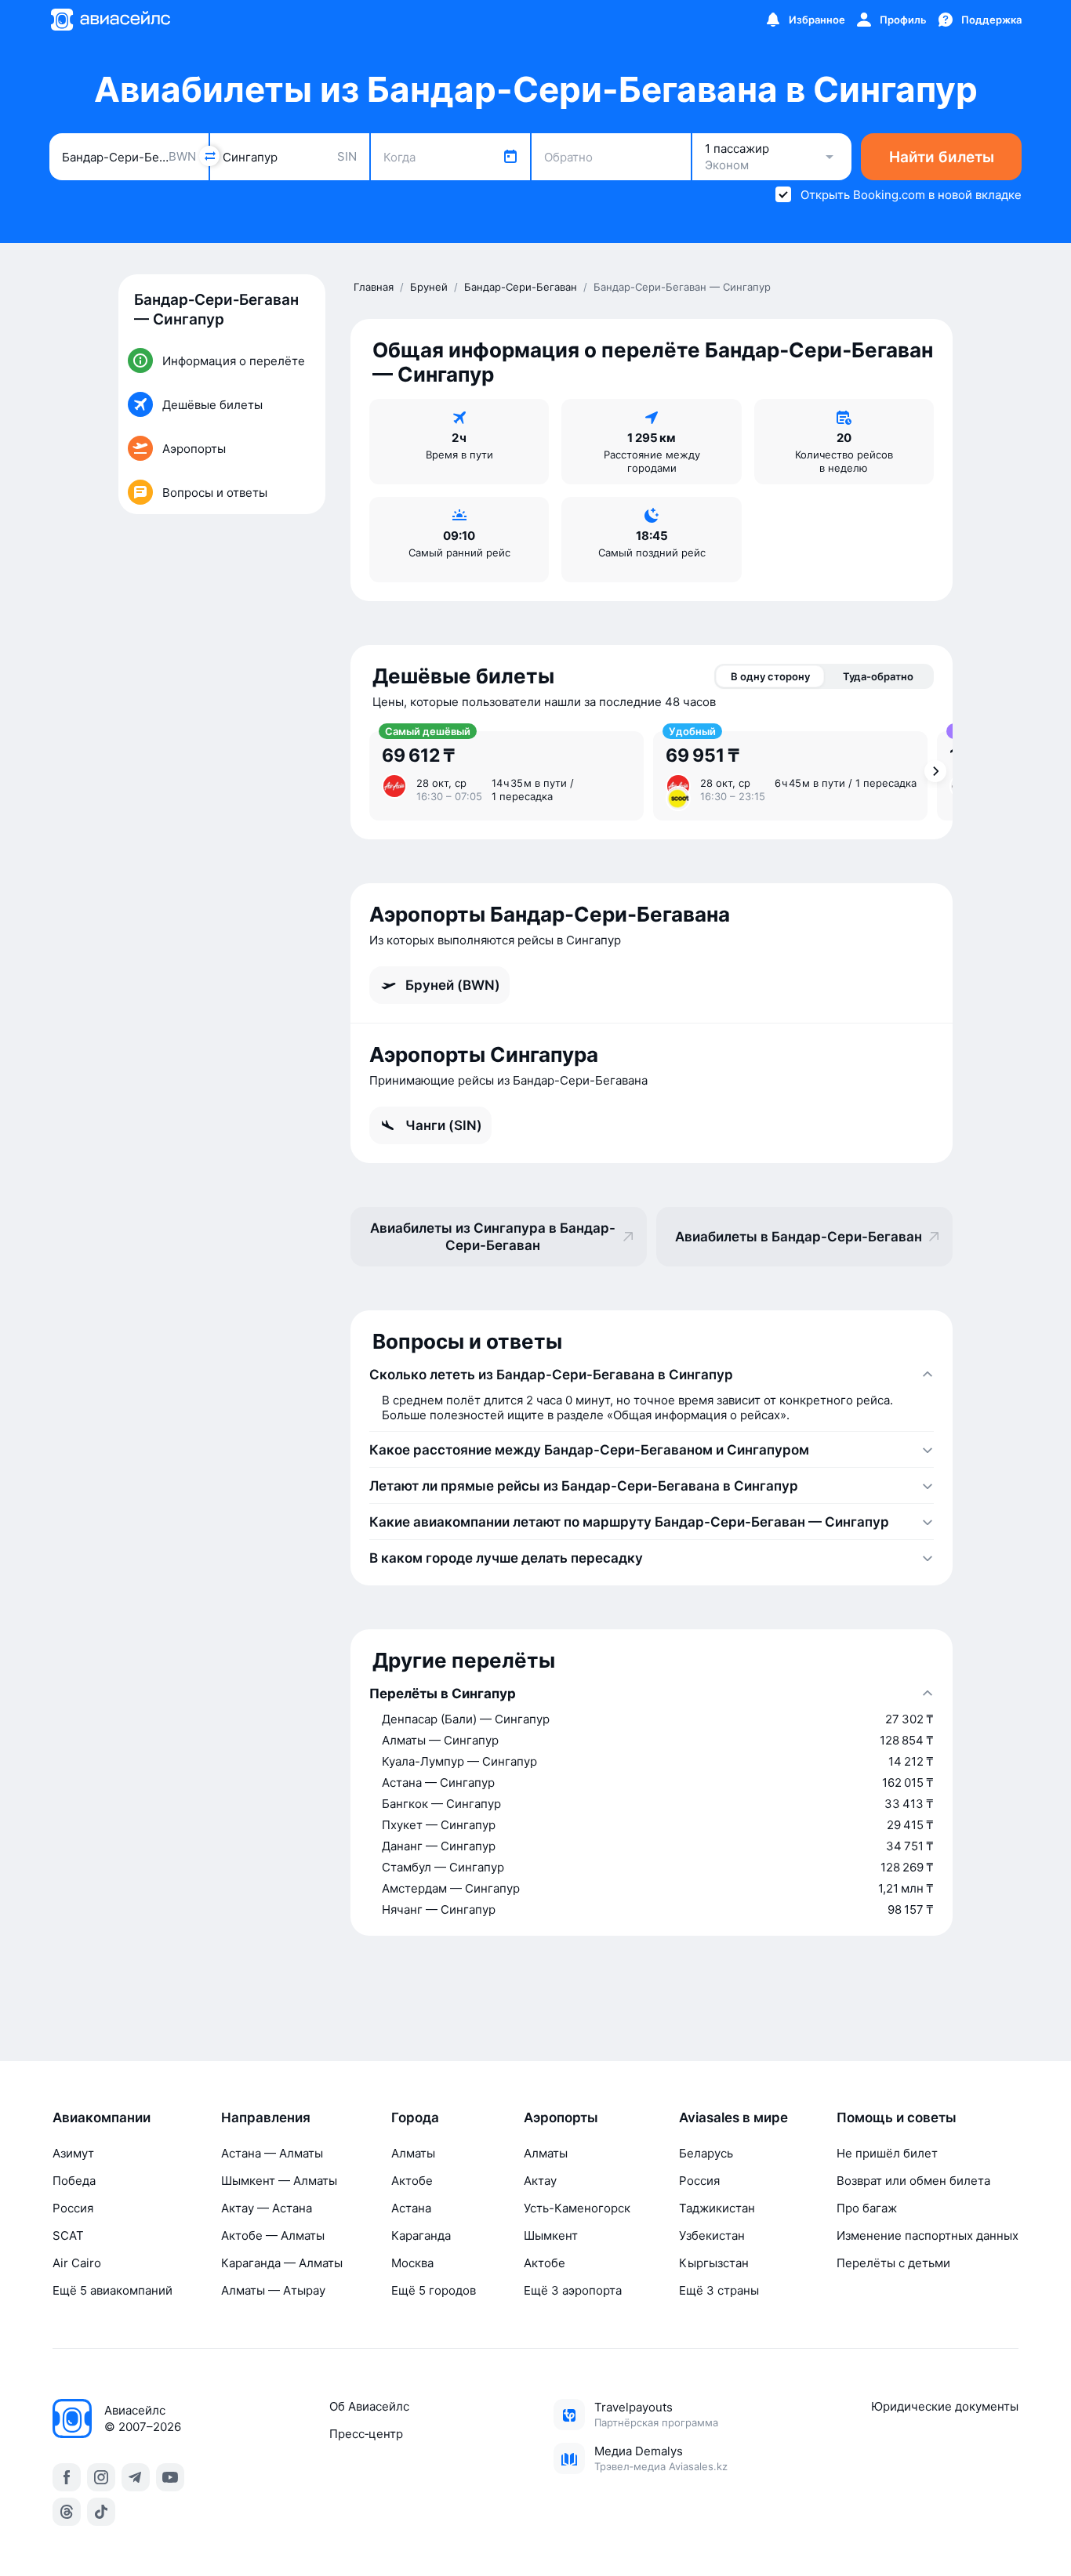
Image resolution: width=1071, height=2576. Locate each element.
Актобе (412, 2181)
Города (415, 2118)
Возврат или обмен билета (913, 2181)
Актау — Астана (267, 2208)
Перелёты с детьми (893, 2263)
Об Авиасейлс (369, 2406)
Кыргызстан (714, 2263)
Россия (73, 2208)
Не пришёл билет (887, 2153)
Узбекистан (712, 2235)
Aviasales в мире (733, 2118)
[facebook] (67, 2477)
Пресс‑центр (366, 2434)
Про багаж (867, 2208)
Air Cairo (77, 2263)
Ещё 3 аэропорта (573, 2290)
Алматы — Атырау (273, 2290)
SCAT (68, 2235)
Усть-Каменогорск (577, 2208)
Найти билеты (942, 157)
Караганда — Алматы (282, 2263)
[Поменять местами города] (209, 156)
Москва (412, 2263)
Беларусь (706, 2153)
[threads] (67, 2512)
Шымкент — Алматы (279, 2181)
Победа (74, 2181)
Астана (411, 2208)
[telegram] (136, 2477)
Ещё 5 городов (434, 2290)
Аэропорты (561, 2118)
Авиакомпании (102, 2118)
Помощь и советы (897, 2118)
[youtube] (170, 2477)
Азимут (73, 2153)
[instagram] (101, 2477)
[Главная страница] (110, 20)
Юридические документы (945, 2406)
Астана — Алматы (272, 2153)
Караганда (421, 2235)
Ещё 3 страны (719, 2290)
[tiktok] (101, 2512)
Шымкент (551, 2235)
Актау (540, 2181)
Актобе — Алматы (273, 2235)
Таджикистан (717, 2208)
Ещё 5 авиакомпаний (113, 2290)
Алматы (413, 2153)
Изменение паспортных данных (928, 2235)
